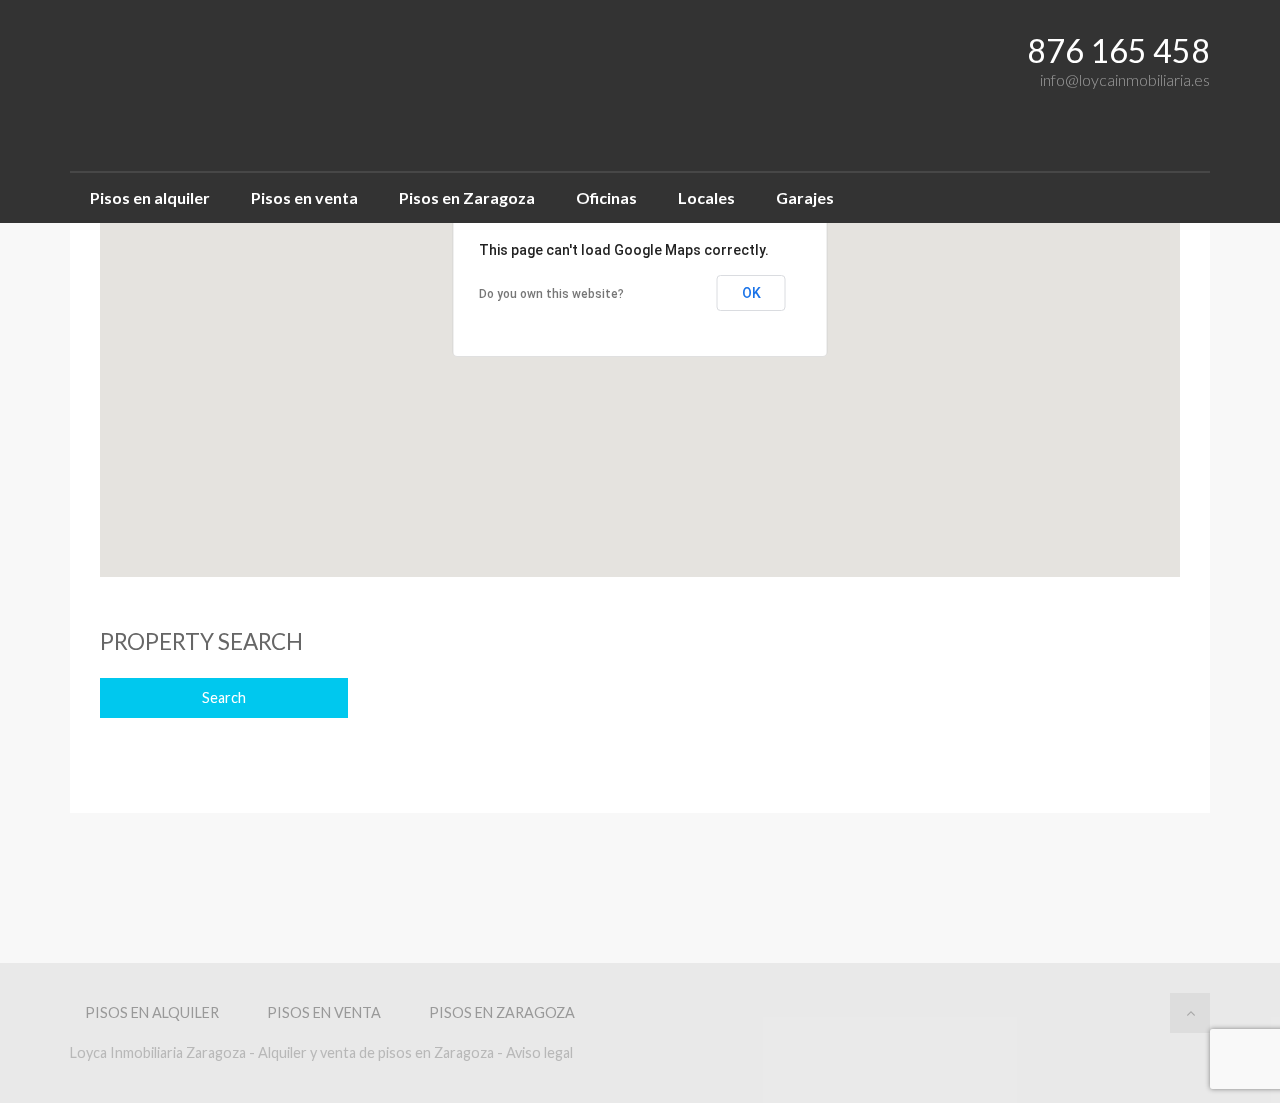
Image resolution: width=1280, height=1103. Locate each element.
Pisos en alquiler (150, 197)
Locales (706, 197)
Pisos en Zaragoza (467, 197)
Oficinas (606, 197)
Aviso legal (539, 1052)
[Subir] (1190, 1013)
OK (751, 293)
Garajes (805, 197)
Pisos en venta (304, 197)
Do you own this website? (551, 294)
